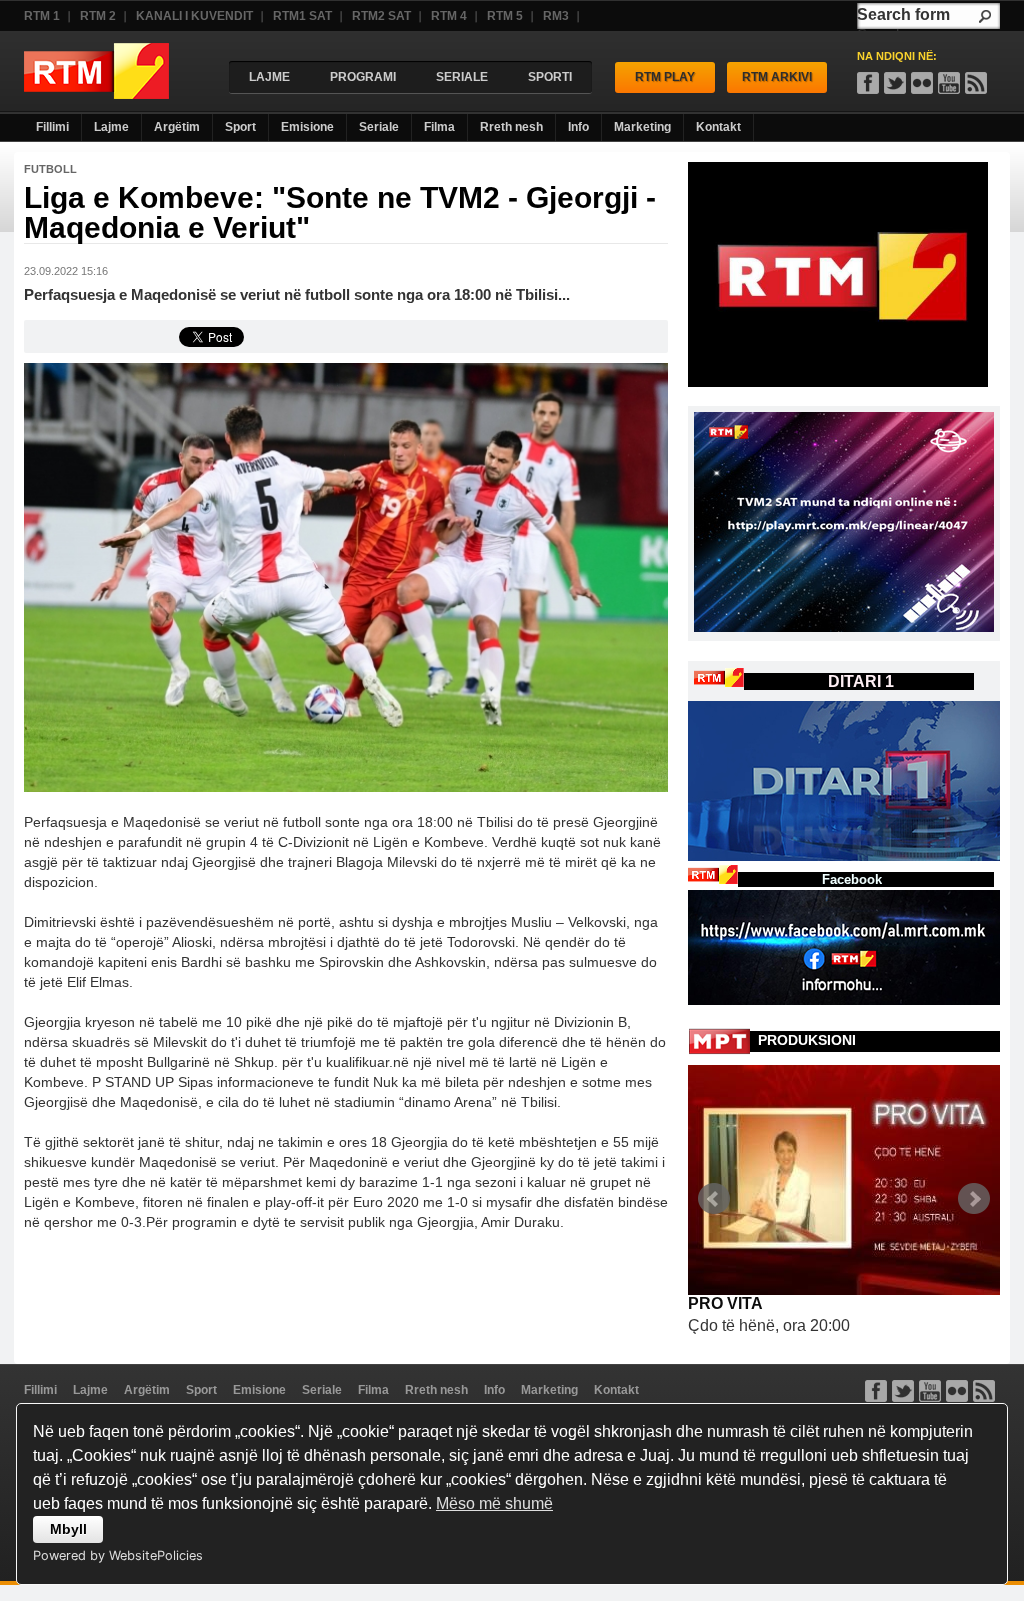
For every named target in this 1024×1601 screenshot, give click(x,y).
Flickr (922, 83)
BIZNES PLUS (742, 1303)
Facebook (868, 83)
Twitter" (895, 83)
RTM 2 (98, 16)
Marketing (642, 127)
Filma (439, 127)
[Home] (96, 93)
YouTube (949, 83)
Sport (240, 127)
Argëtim (177, 127)
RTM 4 (449, 16)
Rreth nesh (511, 127)
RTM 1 (42, 16)
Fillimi (52, 127)
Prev (714, 1199)
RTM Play (665, 77)
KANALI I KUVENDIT (194, 16)
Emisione (307, 127)
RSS (976, 83)
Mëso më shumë (494, 1503)
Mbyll (68, 1529)
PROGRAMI (363, 77)
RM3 (556, 16)
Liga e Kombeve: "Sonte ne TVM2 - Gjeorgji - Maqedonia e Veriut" (340, 212)
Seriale (379, 127)
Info (578, 127)
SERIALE (462, 77)
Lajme (111, 127)
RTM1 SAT (302, 16)
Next (974, 1199)
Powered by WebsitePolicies (118, 1555)
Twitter (903, 1391)
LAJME (269, 77)
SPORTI (550, 77)
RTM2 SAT (381, 16)
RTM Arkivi (777, 77)
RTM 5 (505, 16)
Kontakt (718, 127)
